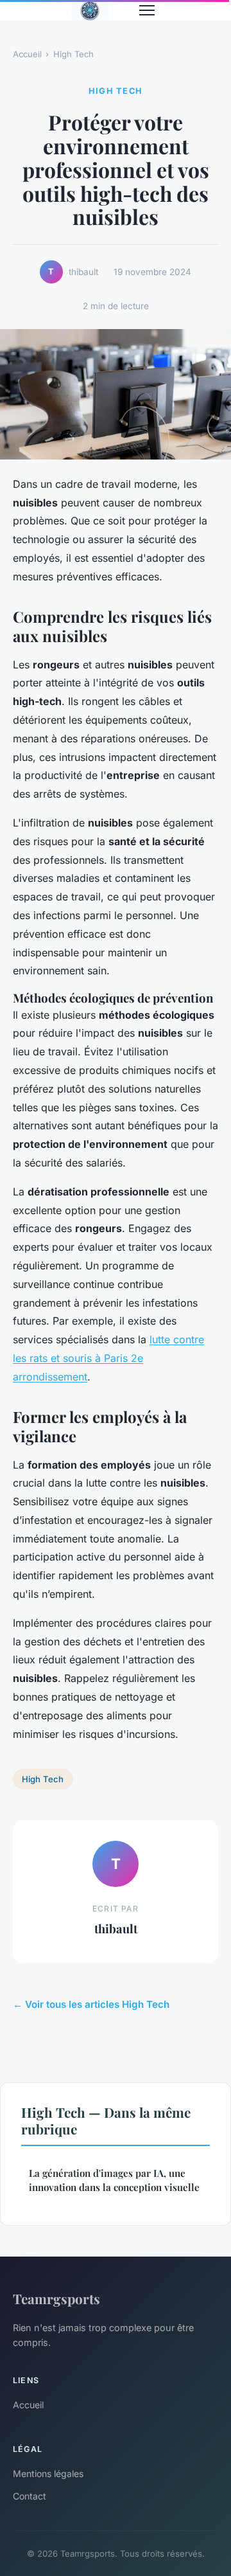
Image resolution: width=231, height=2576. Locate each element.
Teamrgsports (56, 2298)
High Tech (73, 54)
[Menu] (147, 10)
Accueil (27, 54)
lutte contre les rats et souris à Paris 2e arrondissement (108, 1358)
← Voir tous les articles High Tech (91, 2004)
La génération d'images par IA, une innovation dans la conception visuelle (114, 2180)
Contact (30, 2496)
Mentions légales (48, 2473)
